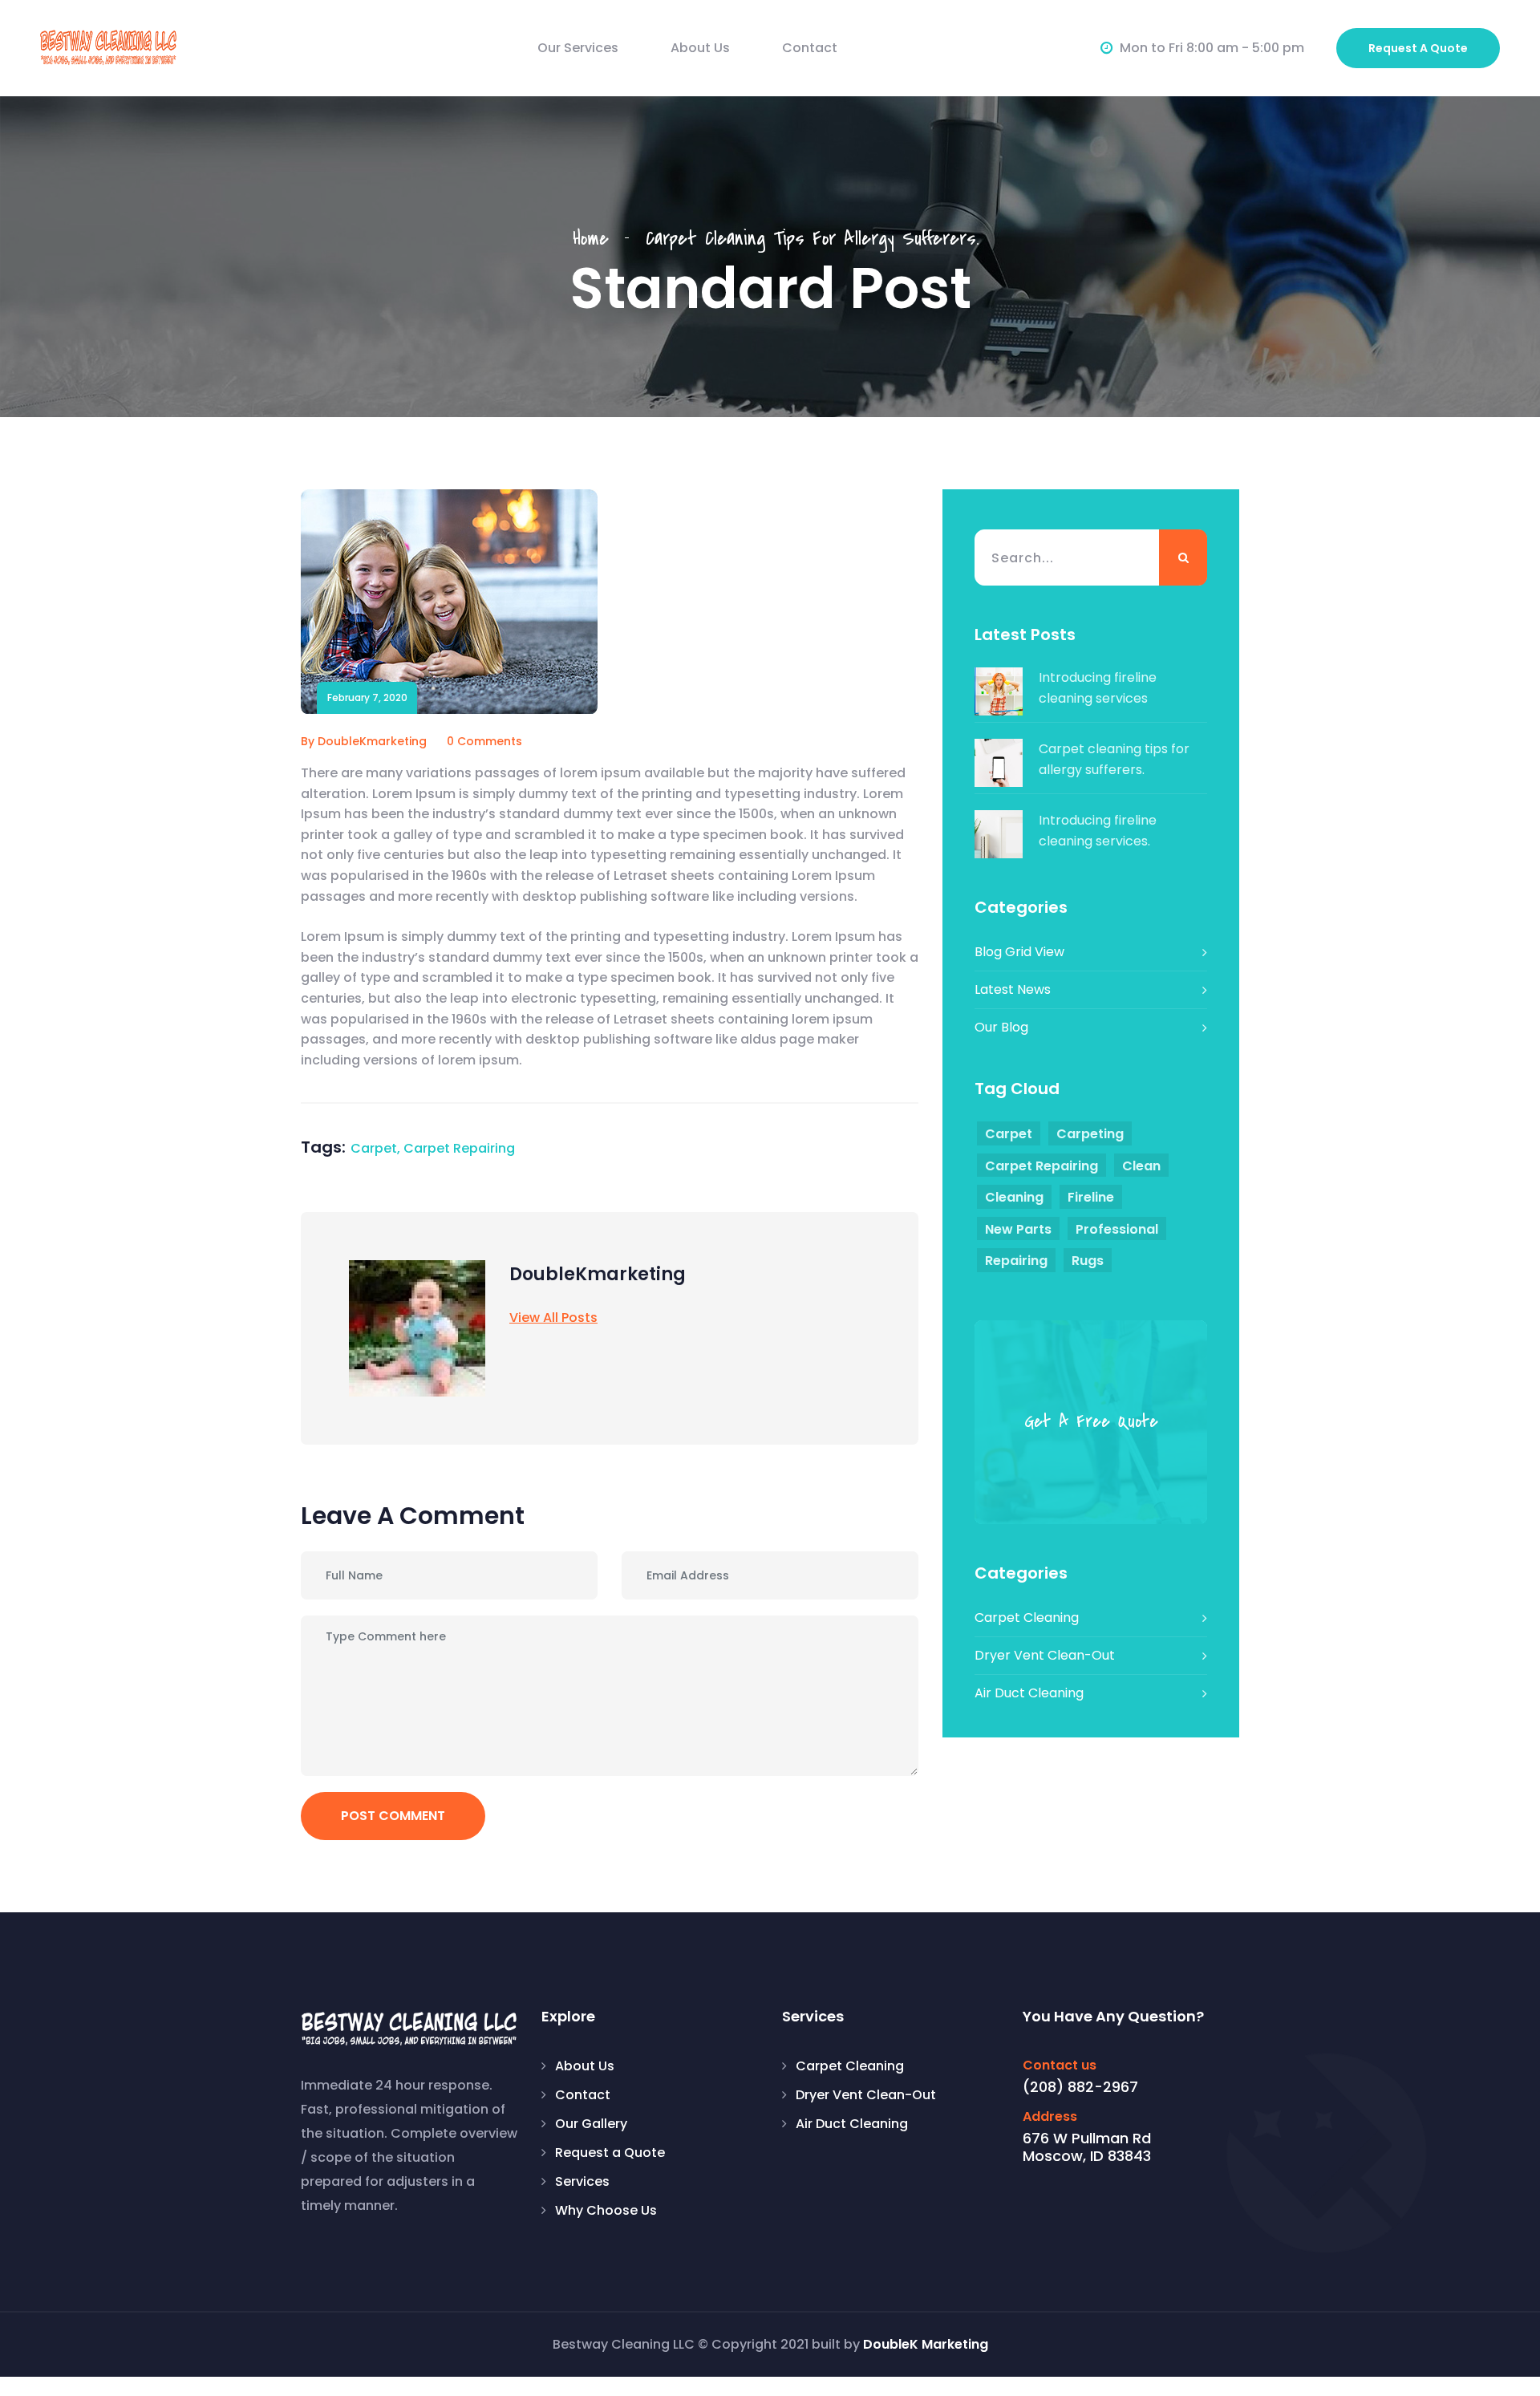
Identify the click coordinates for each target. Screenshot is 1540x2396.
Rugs (1088, 1261)
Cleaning (1014, 1197)
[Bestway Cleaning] (108, 47)
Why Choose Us (606, 2210)
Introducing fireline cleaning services (1098, 688)
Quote (1418, 48)
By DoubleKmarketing (364, 741)
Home (599, 239)
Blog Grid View (1019, 952)
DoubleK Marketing (926, 2344)
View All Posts (553, 1318)
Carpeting (1090, 1134)
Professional (1117, 1229)
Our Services (578, 48)
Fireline (1091, 1197)
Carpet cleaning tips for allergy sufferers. (1114, 759)
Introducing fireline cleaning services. (1098, 831)
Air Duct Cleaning (1029, 1693)
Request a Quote (610, 2153)
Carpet (374, 1148)
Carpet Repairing (459, 1148)
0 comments (484, 741)
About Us (700, 48)
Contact (810, 48)
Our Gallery (591, 2124)
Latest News (1013, 989)
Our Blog (1001, 1027)
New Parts (1018, 1229)
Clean (1141, 1166)
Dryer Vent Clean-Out (1045, 1655)
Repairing (1016, 1261)
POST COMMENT (393, 1816)
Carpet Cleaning (1027, 1618)
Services (582, 2181)
